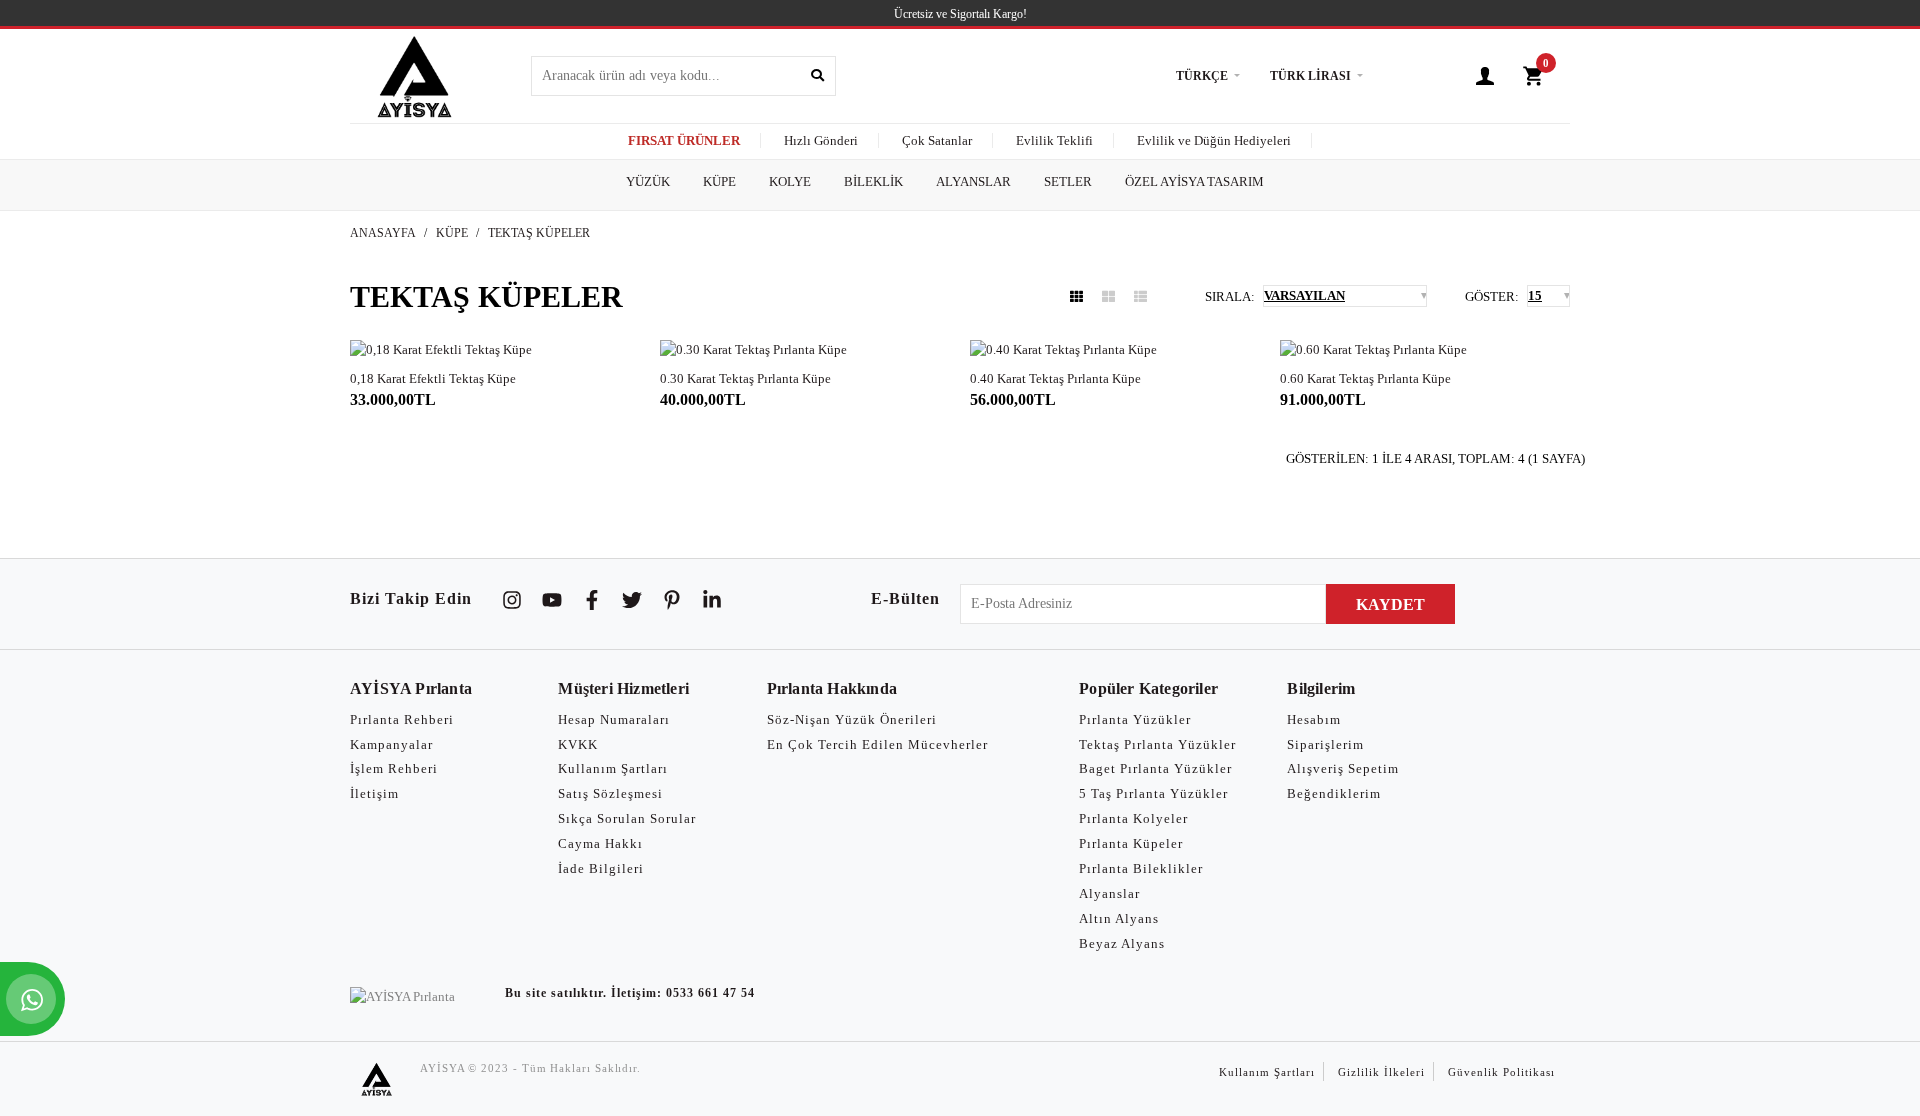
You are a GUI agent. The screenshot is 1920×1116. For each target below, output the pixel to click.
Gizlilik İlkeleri (1381, 1072)
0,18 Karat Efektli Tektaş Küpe (433, 378)
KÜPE (452, 233)
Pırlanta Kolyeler (1133, 818)
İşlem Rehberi (394, 768)
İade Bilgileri (601, 868)
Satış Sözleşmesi (610, 793)
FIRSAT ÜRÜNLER (684, 140)
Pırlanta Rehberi (402, 719)
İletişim (374, 793)
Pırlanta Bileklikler (1141, 868)
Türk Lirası (1310, 76)
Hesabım (1314, 719)
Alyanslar (1109, 893)
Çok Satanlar (937, 140)
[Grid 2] (1108, 297)
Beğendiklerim (1334, 793)
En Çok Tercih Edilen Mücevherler (877, 744)
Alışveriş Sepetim (1343, 768)
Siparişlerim (1325, 744)
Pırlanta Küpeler (1131, 843)
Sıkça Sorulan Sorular (627, 818)
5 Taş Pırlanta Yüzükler (1153, 793)
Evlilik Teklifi (1054, 140)
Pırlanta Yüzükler (1135, 719)
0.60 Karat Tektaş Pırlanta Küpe (1365, 378)
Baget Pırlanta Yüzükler (1155, 768)
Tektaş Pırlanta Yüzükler (1157, 744)
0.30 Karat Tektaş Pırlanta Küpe (745, 378)
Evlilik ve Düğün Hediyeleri (1214, 140)
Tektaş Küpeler (539, 233)
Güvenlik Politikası (1501, 1072)
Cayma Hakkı (600, 843)
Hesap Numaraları (614, 719)
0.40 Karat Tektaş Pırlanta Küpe (1055, 378)
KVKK (578, 744)
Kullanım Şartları (613, 768)
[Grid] (1076, 297)
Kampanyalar (391, 744)
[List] (1140, 297)
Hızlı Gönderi (821, 140)
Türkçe (1202, 76)
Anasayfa (383, 233)
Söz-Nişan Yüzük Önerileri (852, 719)
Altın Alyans (1119, 918)
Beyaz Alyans (1122, 943)
